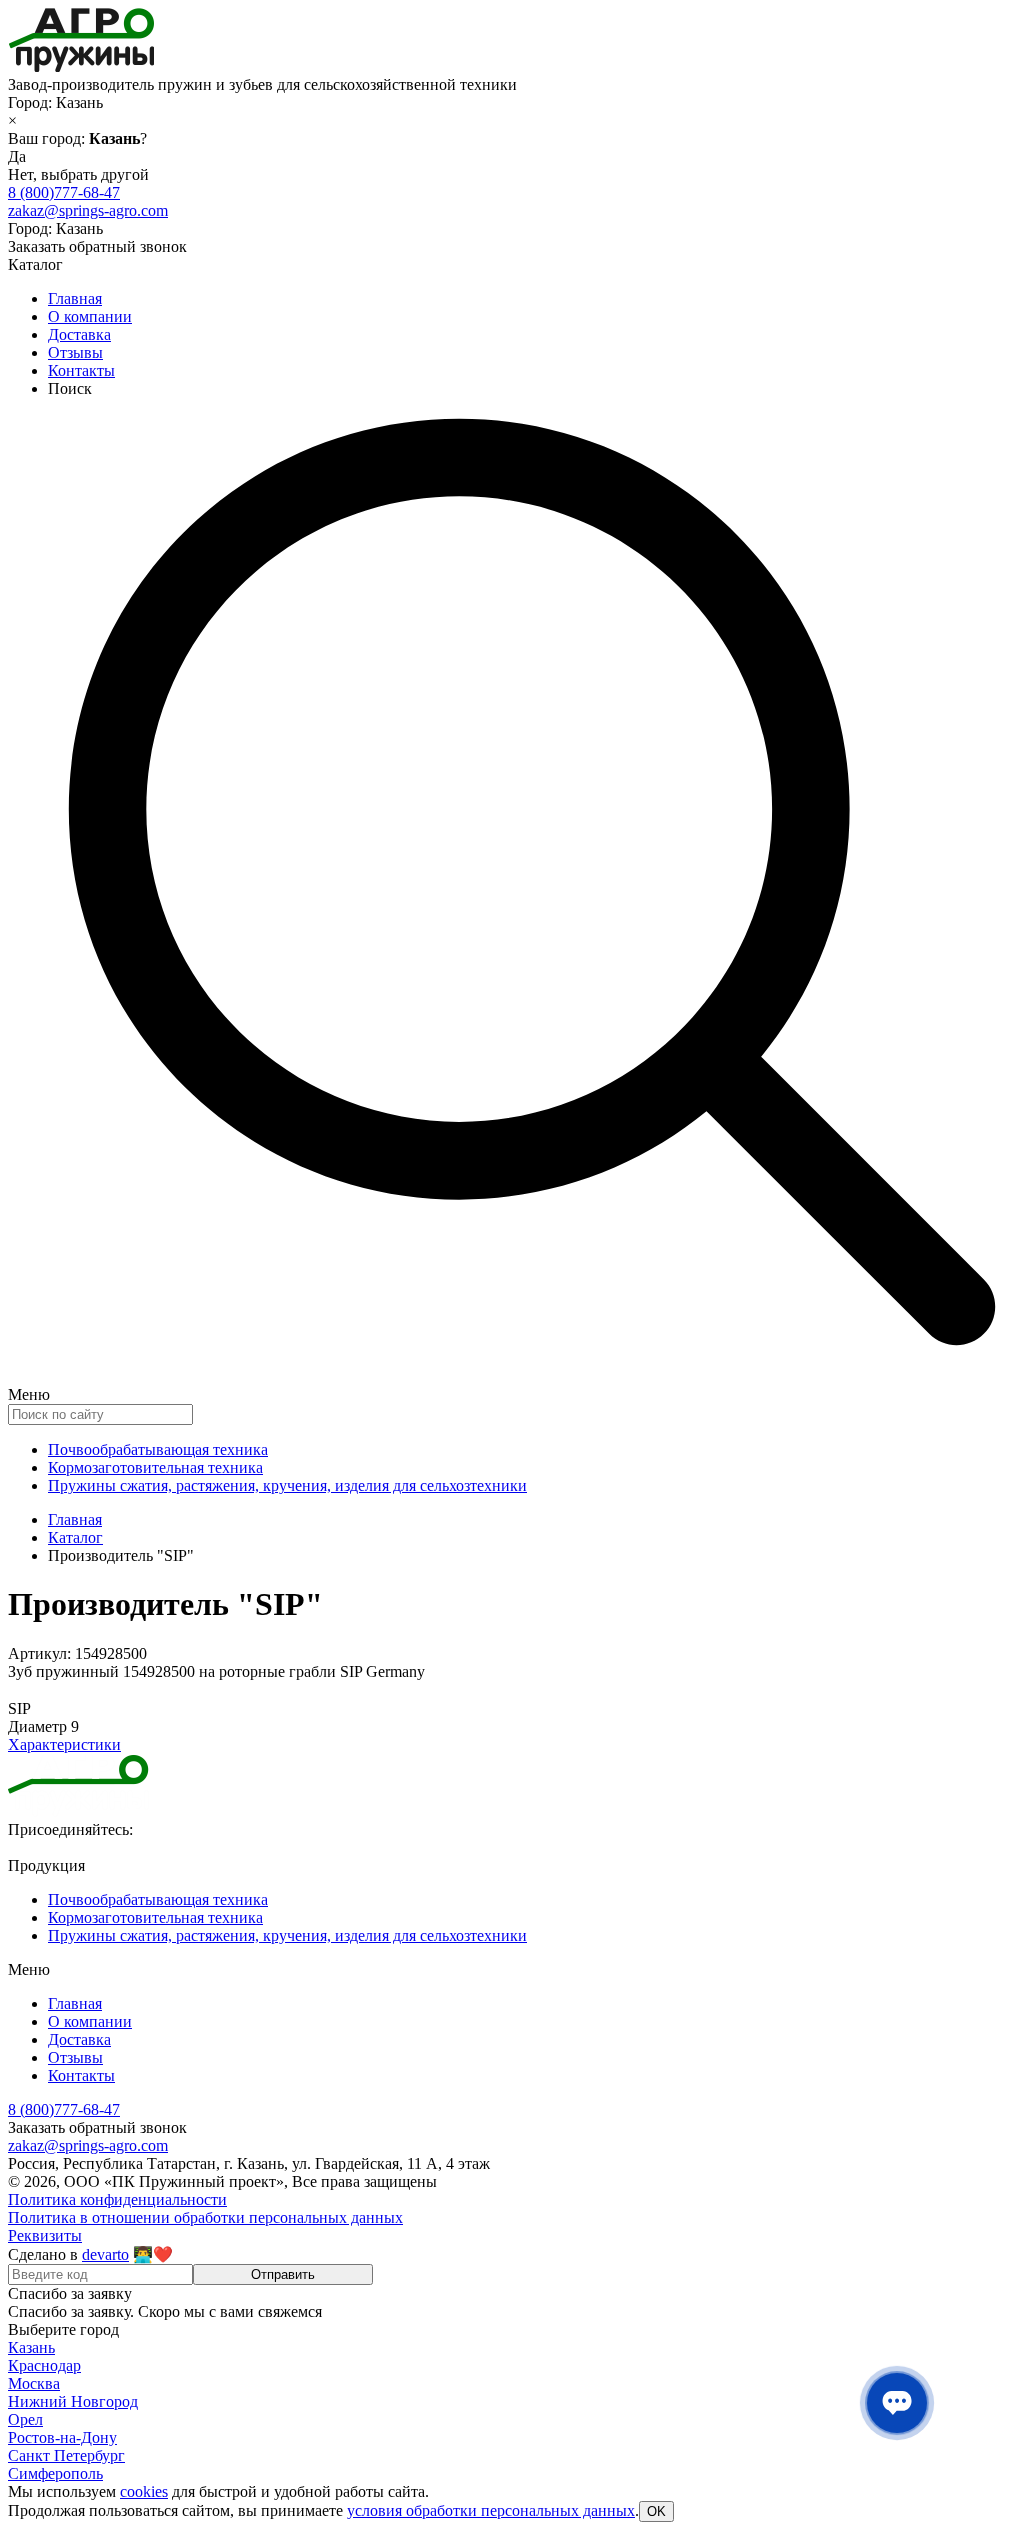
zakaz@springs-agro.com (88, 210)
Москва (34, 2383)
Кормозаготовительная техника (155, 1467)
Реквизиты (45, 2235)
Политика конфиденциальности (117, 2199)
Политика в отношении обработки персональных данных (205, 2217)
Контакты (81, 370)
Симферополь (55, 2473)
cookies (144, 2491)
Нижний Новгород (73, 2401)
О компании (90, 316)
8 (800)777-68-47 (64, 192)
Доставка (79, 334)
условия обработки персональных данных (491, 2510)
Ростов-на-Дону (62, 2437)
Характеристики (64, 1744)
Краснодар (44, 2365)
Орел (25, 2419)
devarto (105, 2254)
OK (656, 2511)
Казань (31, 2347)
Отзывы (75, 352)
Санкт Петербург (66, 2455)
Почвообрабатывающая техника (158, 1449)
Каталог (75, 1537)
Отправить (283, 2274)
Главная (75, 298)
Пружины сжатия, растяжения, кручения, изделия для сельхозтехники (287, 1485)
